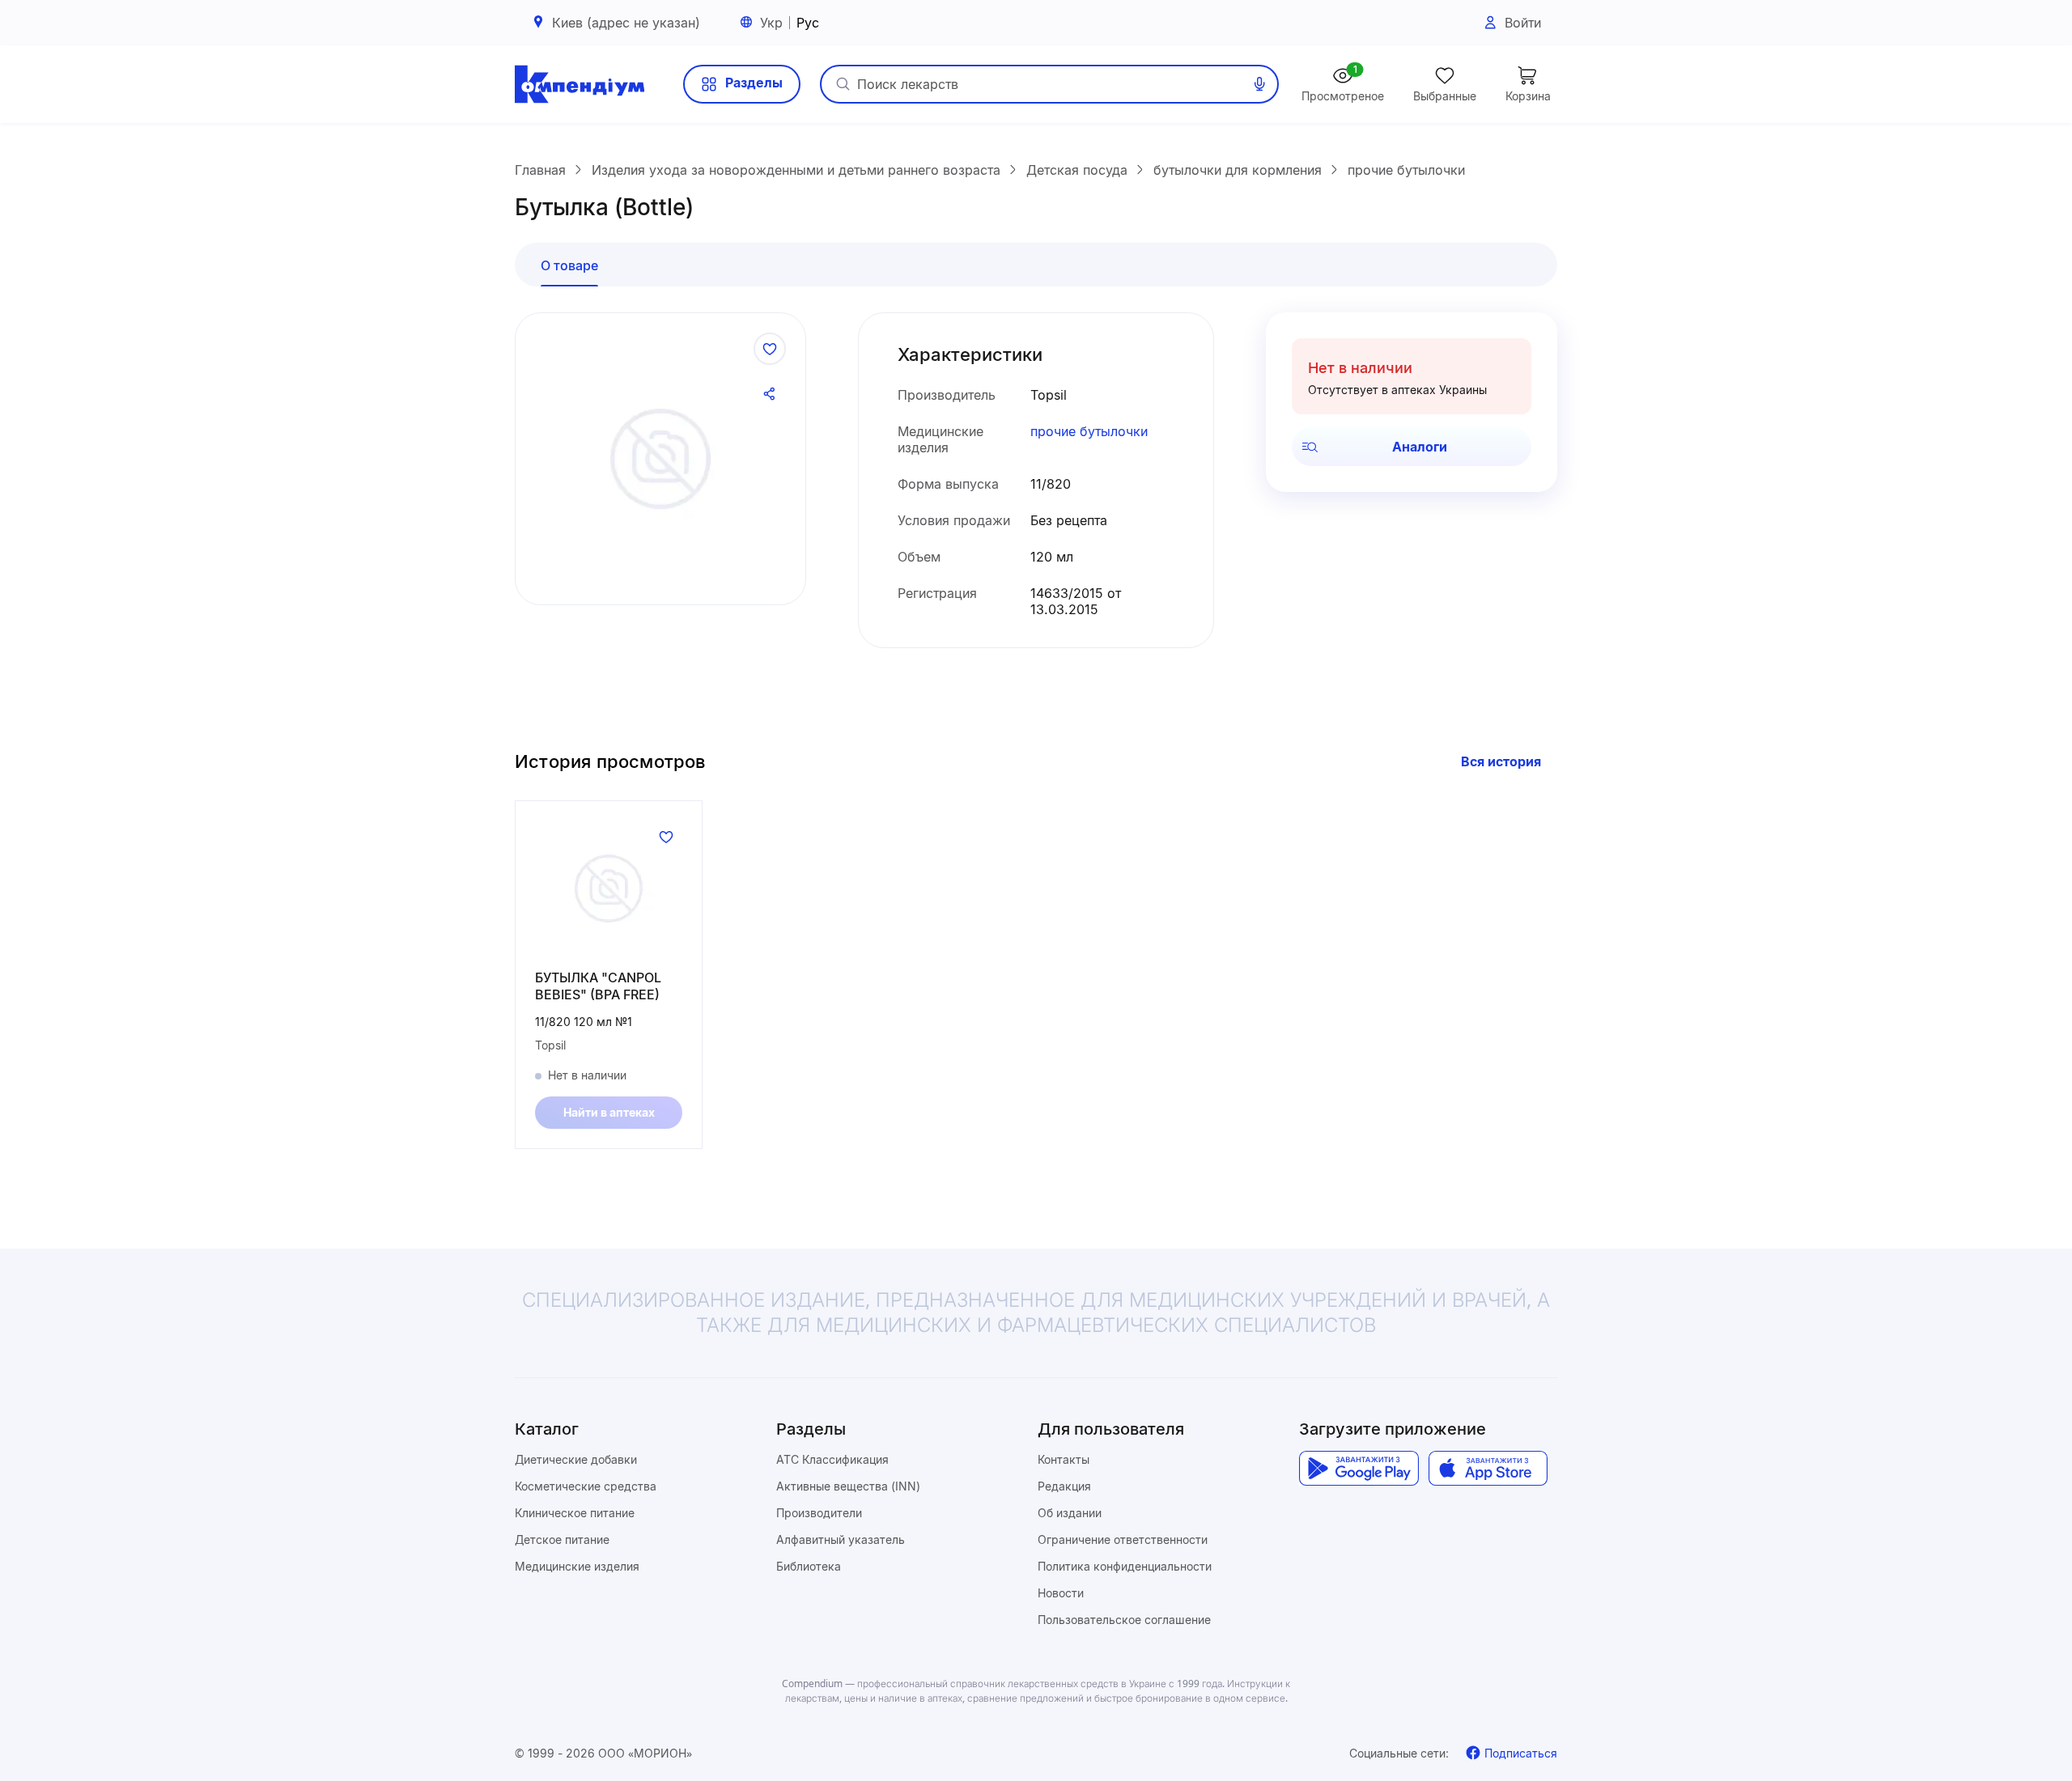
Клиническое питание (575, 1513)
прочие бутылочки (1089, 431)
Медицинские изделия (577, 1566)
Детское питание (562, 1539)
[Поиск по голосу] (1259, 84)
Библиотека (809, 1566)
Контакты (1064, 1459)
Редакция (1064, 1486)
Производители (819, 1513)
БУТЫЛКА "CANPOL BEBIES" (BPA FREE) (598, 986)
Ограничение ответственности (1123, 1539)
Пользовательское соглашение (1124, 1620)
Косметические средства (586, 1486)
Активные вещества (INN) (848, 1486)
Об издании (1070, 1513)
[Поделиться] (770, 394)
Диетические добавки (576, 1459)
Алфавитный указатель (841, 1539)
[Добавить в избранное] (770, 349)
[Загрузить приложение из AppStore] (1488, 1469)
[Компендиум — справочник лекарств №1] (580, 84)
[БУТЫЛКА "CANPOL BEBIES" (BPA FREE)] (609, 888)
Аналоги (1420, 447)
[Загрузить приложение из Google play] (1359, 1469)
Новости (1061, 1593)
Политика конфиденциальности (1125, 1566)
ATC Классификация (832, 1459)
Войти (1523, 23)
